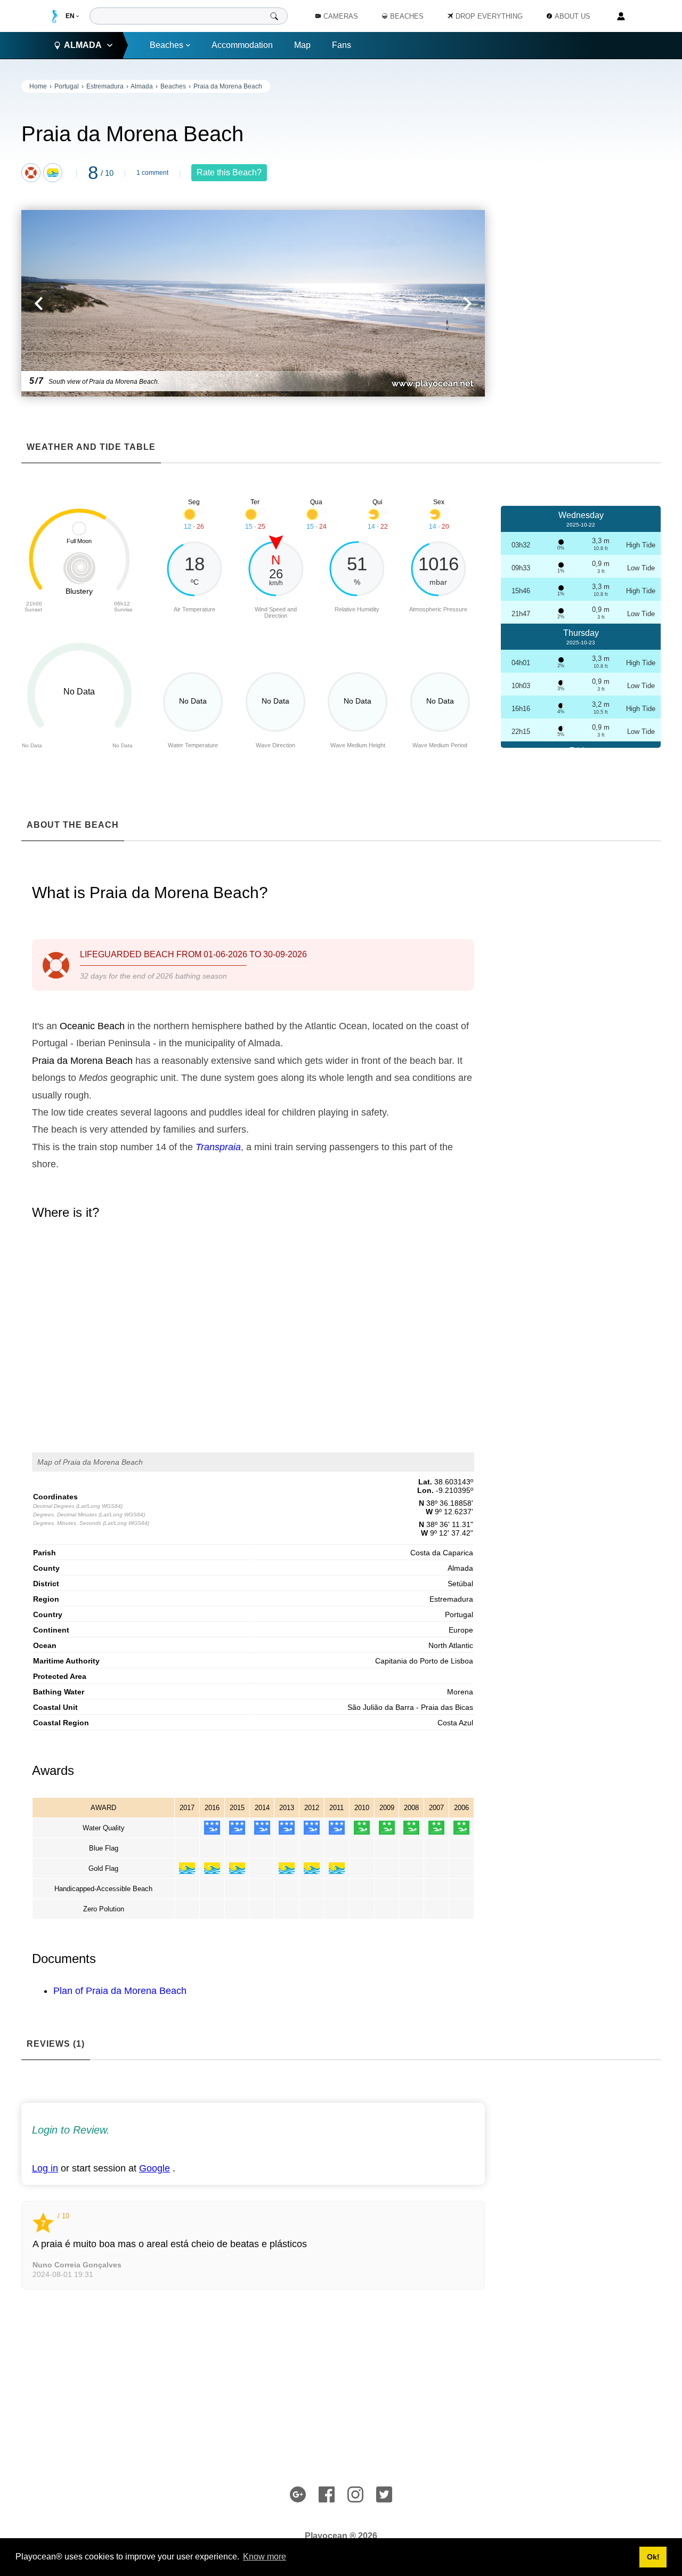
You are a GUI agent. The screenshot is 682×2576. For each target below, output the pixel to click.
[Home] (55, 16)
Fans (342, 45)
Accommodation (242, 45)
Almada (142, 86)
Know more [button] (265, 2557)
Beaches (167, 45)
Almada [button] (83, 45)
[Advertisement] (581, 240)
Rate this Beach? (229, 172)
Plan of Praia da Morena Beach (120, 1991)
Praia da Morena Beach (228, 86)
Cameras (341, 16)
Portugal (67, 86)
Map (302, 45)
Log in (45, 2168)
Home (38, 86)
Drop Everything (489, 16)
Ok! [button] (653, 2557)
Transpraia (218, 1147)
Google (155, 2168)
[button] (137, 303)
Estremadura (105, 86)
